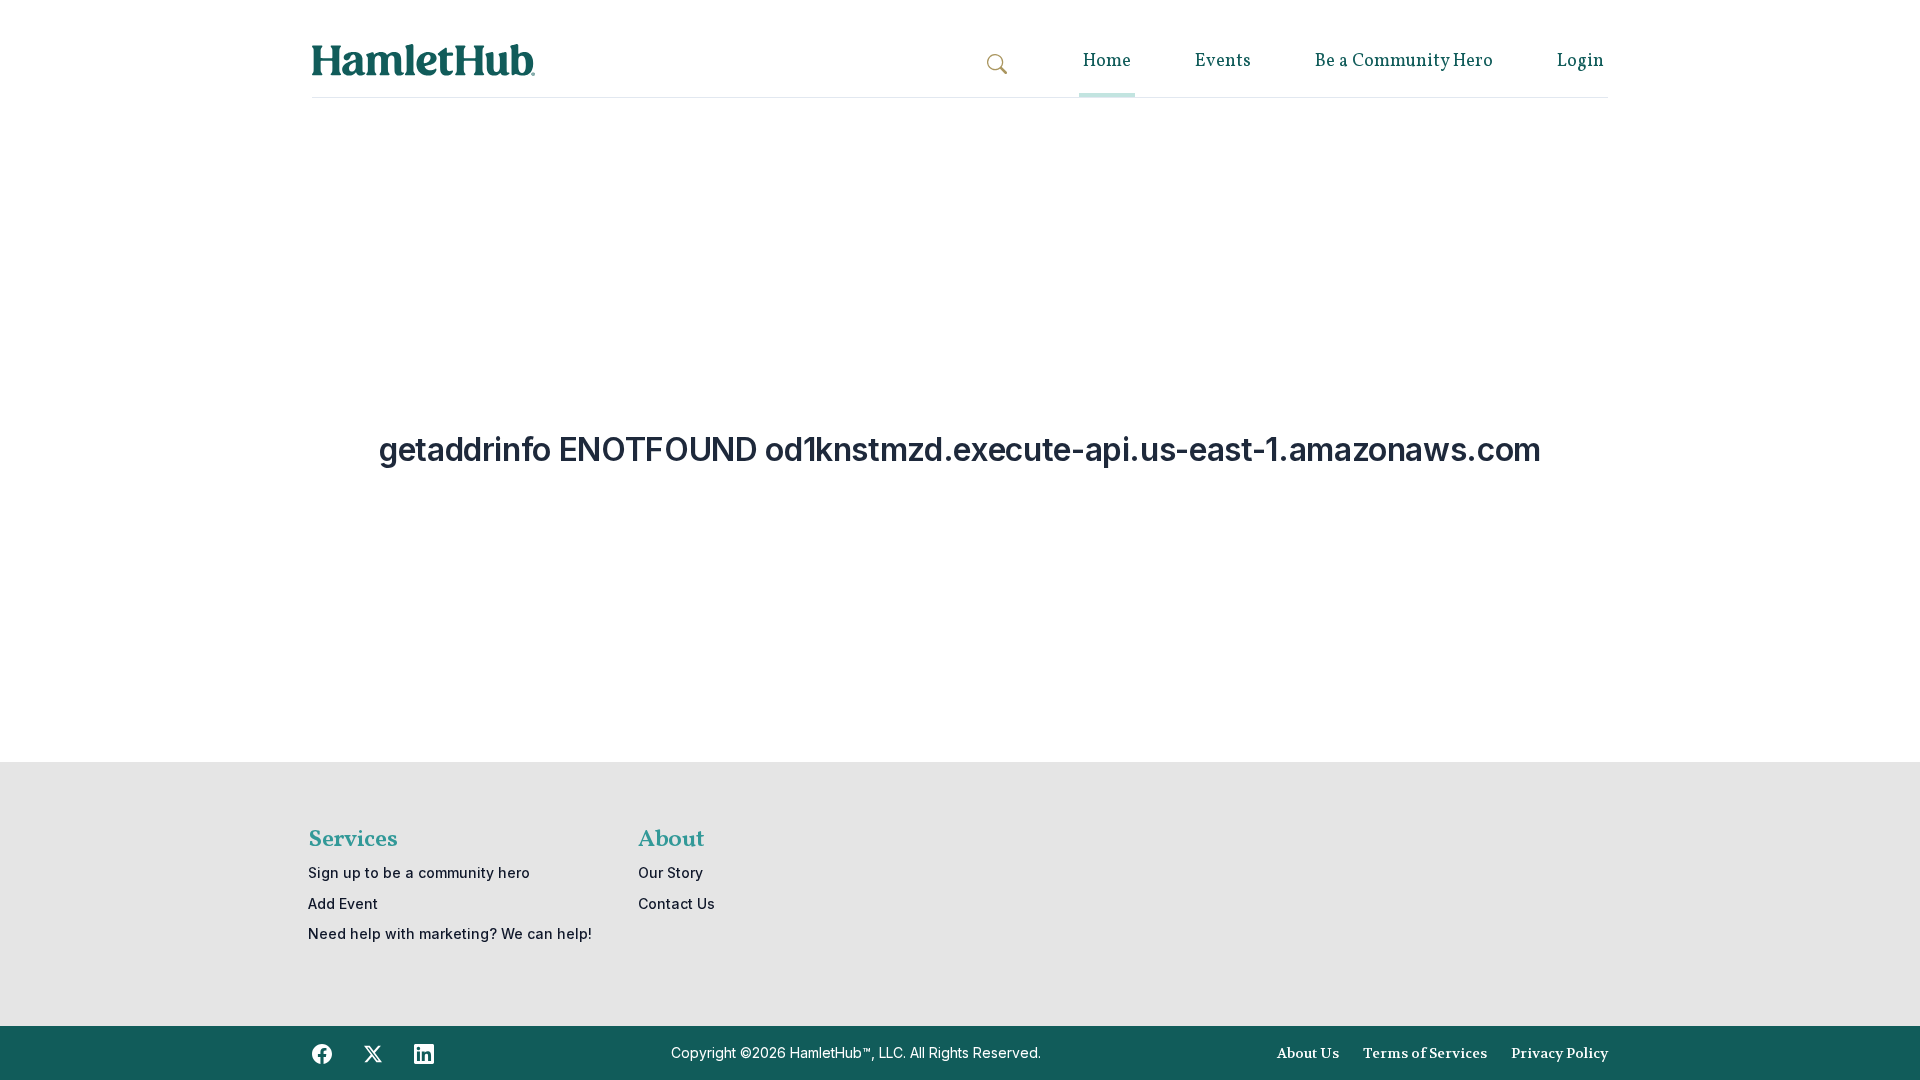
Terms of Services (1425, 1053)
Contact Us (676, 903)
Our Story (670, 872)
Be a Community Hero (1404, 61)
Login (1580, 61)
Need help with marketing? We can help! (450, 933)
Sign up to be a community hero (419, 872)
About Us (1308, 1053)
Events (1223, 61)
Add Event (343, 903)
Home (1107, 61)
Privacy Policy (1559, 1053)
